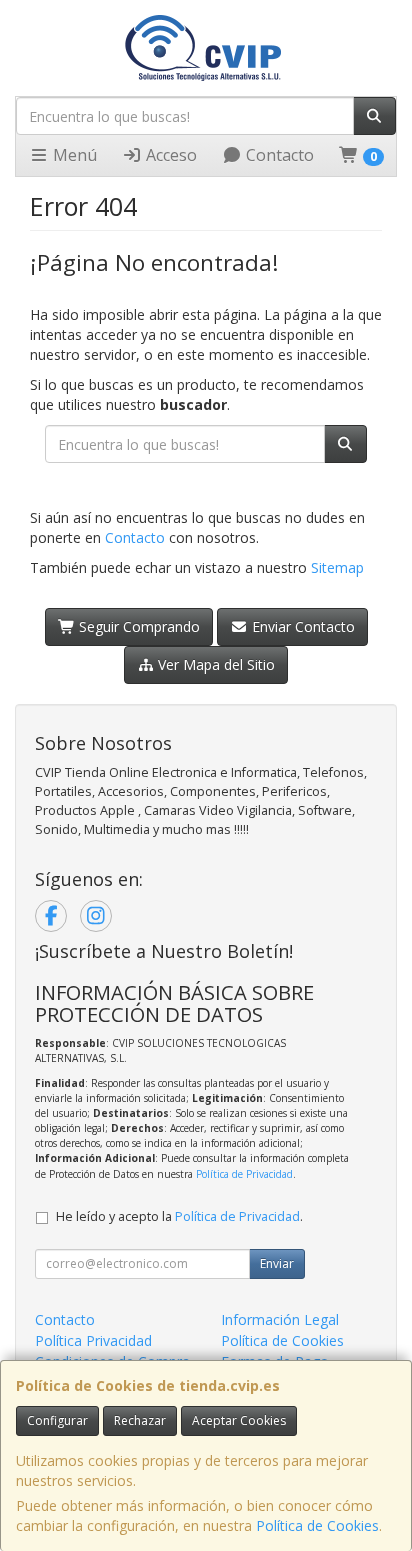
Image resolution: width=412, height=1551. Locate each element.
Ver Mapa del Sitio (214, 664)
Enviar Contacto (301, 626)
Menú (73, 155)
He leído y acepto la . (179, 1216)
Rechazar (140, 1420)
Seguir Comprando (137, 626)
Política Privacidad (93, 1340)
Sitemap (337, 567)
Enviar (277, 1263)
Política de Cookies (317, 1525)
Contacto (278, 155)
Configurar (57, 1420)
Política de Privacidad (244, 1174)
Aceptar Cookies (239, 1420)
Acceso (169, 155)
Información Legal (280, 1319)
